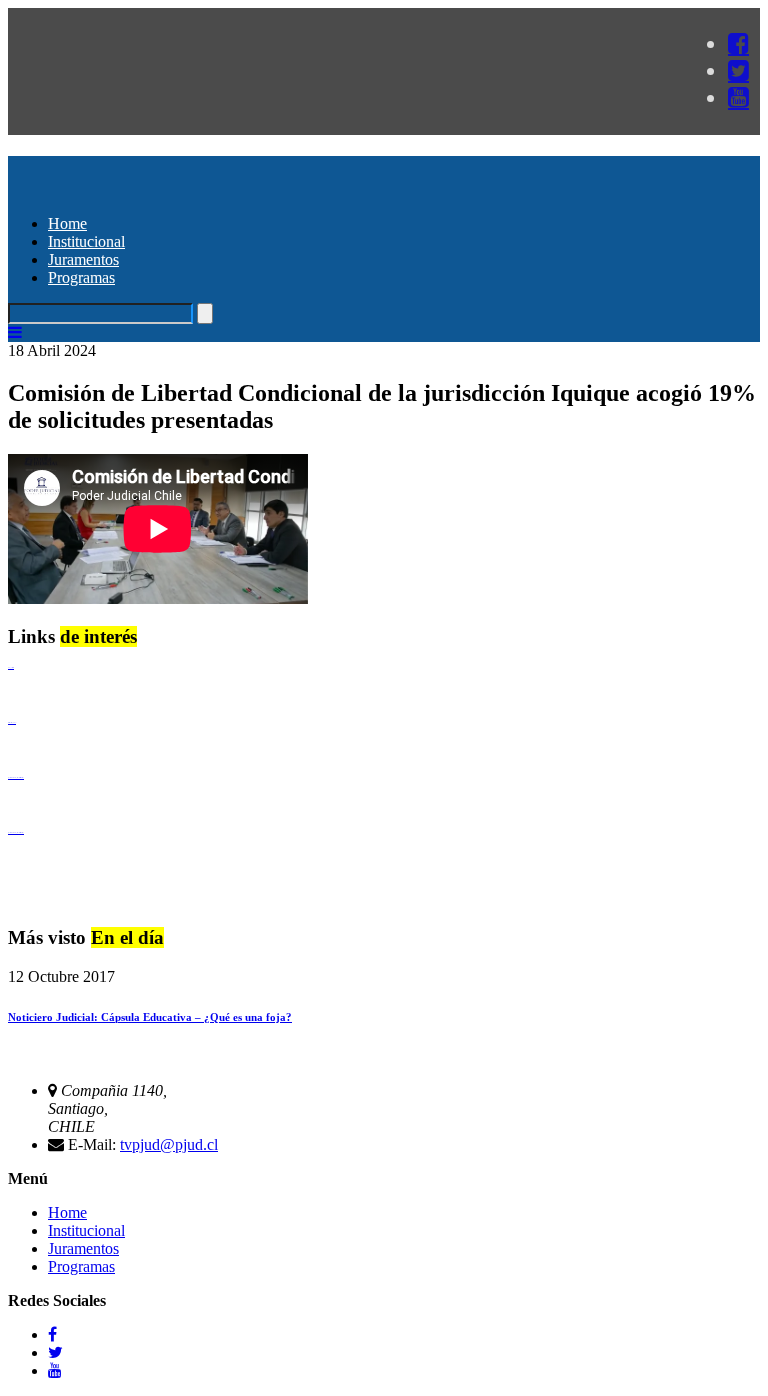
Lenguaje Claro (11, 667)
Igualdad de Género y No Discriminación (16, 777)
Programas (81, 277)
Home (67, 223)
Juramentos (83, 259)
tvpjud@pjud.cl (169, 1144)
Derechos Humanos (12, 722)
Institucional (86, 241)
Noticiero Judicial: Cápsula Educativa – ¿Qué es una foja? (150, 1017)
